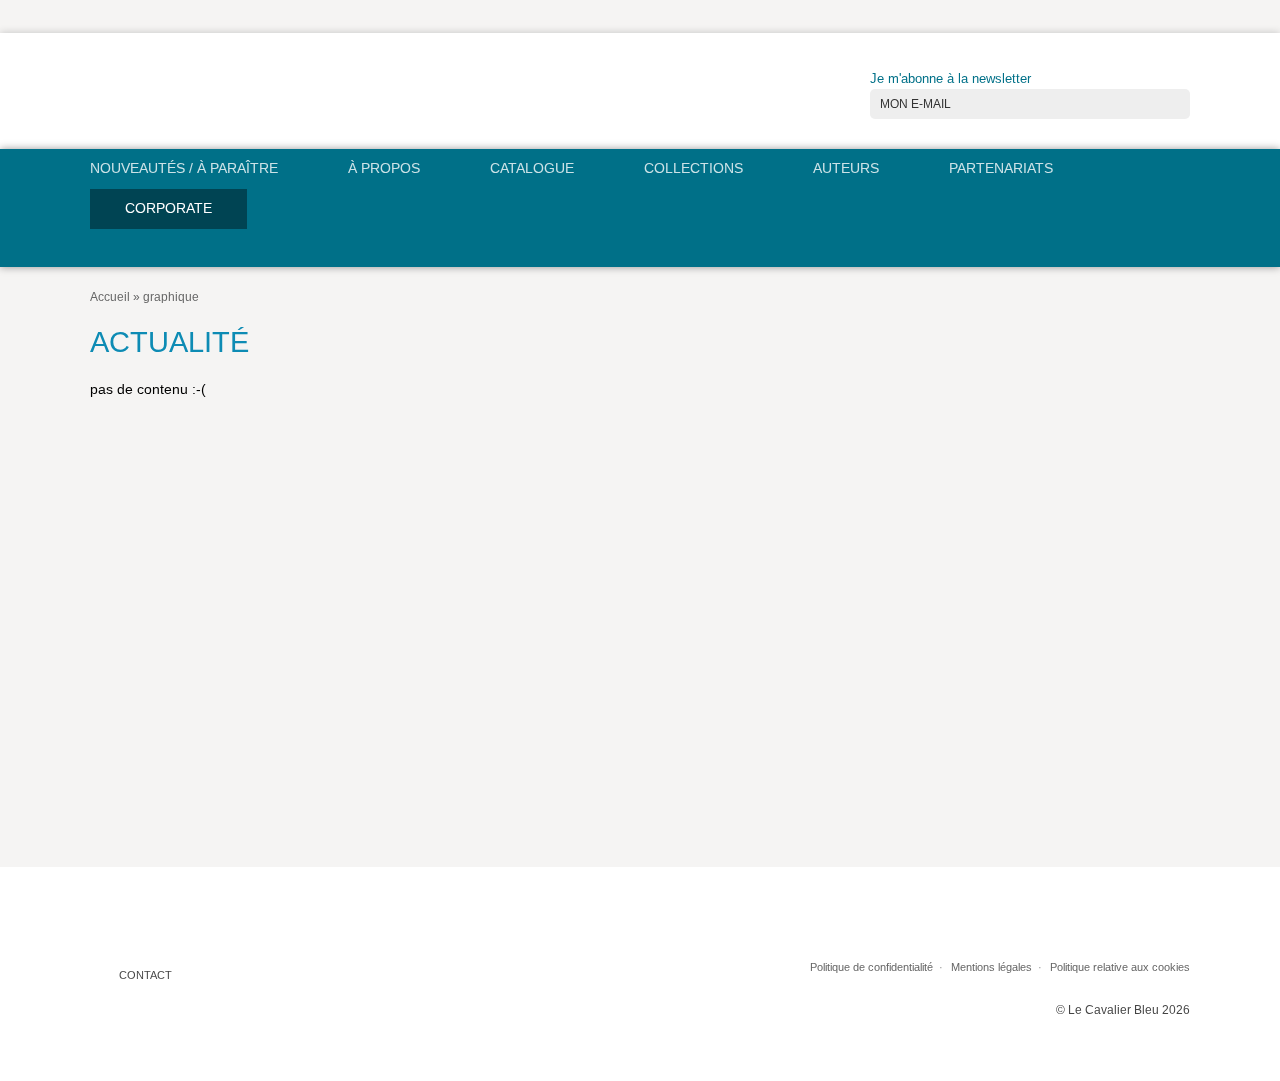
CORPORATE (168, 208)
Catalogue (532, 168)
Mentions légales (991, 967)
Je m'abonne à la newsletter (950, 78)
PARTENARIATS (1001, 168)
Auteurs (846, 168)
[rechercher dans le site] (1176, 248)
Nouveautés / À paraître (184, 168)
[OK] (1174, 102)
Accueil (110, 297)
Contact (144, 975)
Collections (693, 168)
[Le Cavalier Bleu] (238, 108)
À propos (384, 168)
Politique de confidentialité (871, 967)
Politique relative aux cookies (1120, 967)
